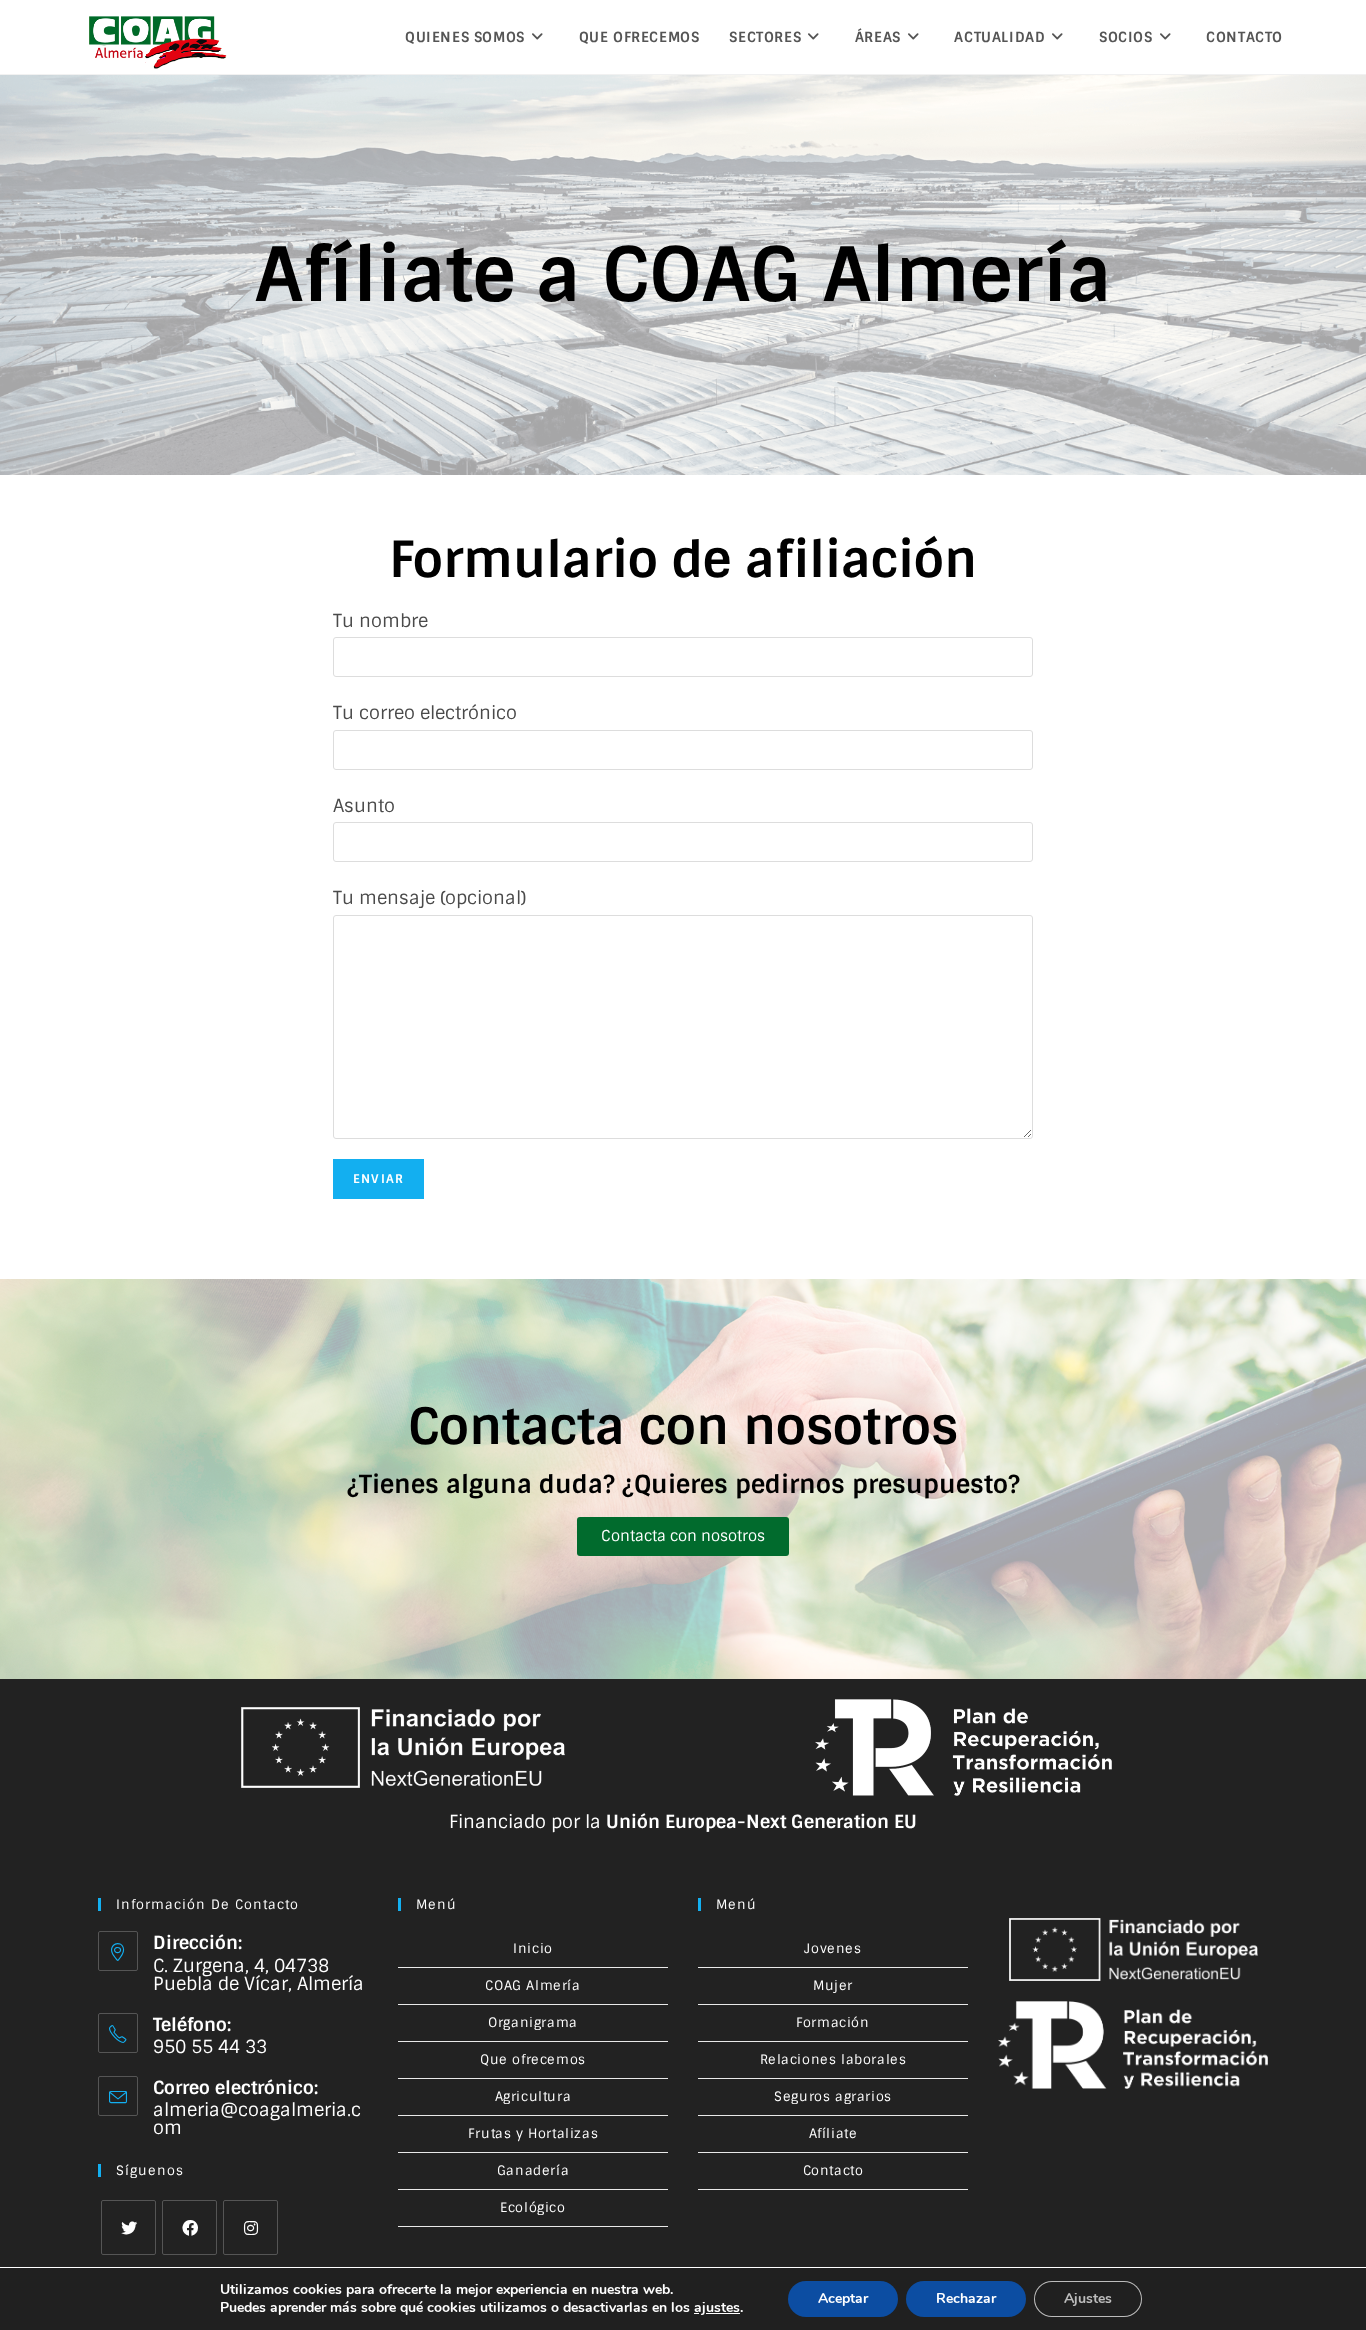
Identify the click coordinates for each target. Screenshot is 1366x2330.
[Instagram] (250, 2227)
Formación (832, 2022)
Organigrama (533, 2022)
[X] (128, 2227)
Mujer (833, 1985)
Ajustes (1088, 2298)
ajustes (717, 2308)
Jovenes (832, 1948)
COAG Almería (532, 1985)
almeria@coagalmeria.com (257, 2119)
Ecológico (532, 2207)
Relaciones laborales (833, 2059)
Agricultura (533, 2096)
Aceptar (843, 2298)
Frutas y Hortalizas (533, 2133)
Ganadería (533, 2170)
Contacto (833, 2170)
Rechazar (966, 2298)
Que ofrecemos (533, 2059)
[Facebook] (189, 2227)
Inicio (533, 1948)
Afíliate (833, 2133)
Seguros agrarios (833, 2096)
